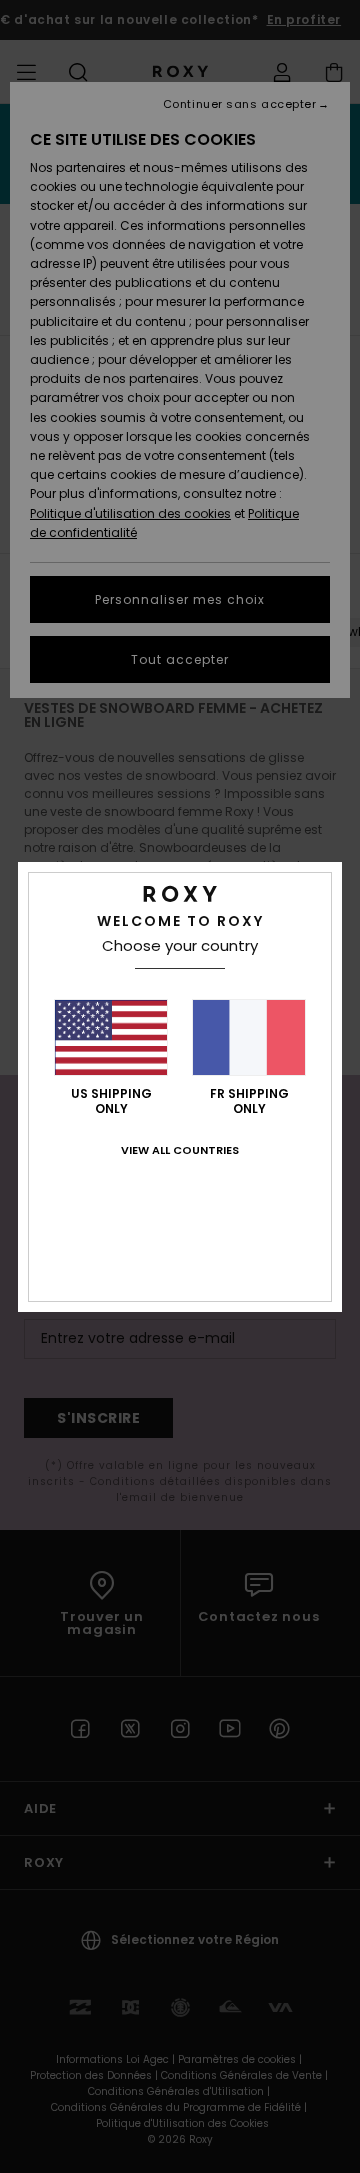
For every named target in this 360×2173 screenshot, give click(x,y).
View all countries (180, 1150)
